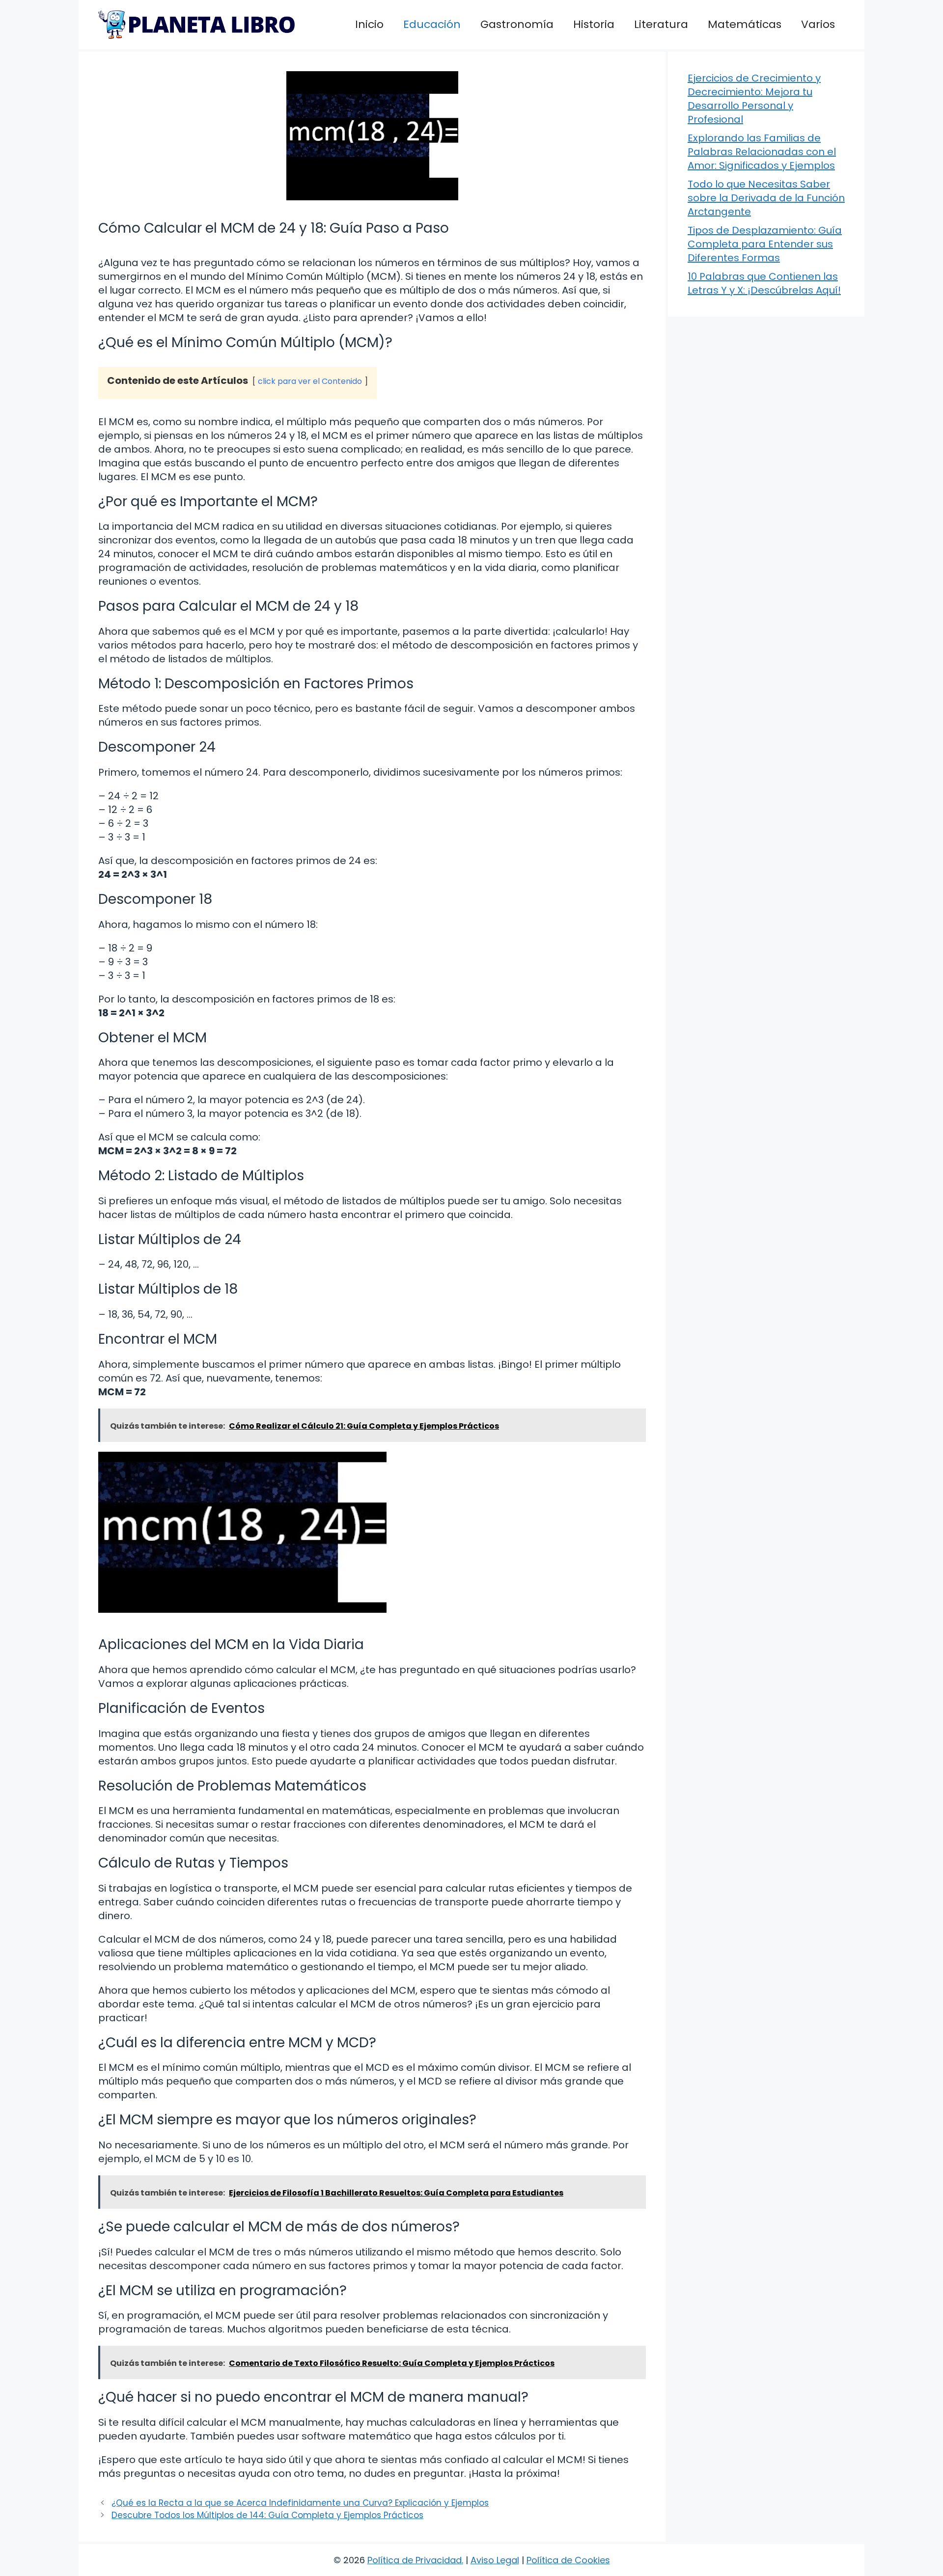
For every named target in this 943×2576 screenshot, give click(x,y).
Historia (594, 24)
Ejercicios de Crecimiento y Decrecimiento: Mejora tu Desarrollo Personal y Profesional (754, 99)
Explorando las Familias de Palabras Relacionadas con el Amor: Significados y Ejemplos (762, 152)
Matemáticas (745, 24)
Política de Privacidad (415, 2560)
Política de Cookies (568, 2560)
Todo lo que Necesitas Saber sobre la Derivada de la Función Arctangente (766, 198)
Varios (818, 24)
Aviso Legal (495, 2560)
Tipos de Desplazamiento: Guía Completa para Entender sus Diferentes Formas (765, 244)
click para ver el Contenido (310, 381)
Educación (432, 24)
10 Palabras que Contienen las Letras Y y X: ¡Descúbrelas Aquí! (764, 283)
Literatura (661, 24)
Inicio (369, 24)
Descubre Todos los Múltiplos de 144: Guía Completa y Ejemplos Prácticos (267, 2515)
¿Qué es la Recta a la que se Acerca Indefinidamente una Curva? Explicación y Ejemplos (300, 2503)
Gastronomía (517, 24)
